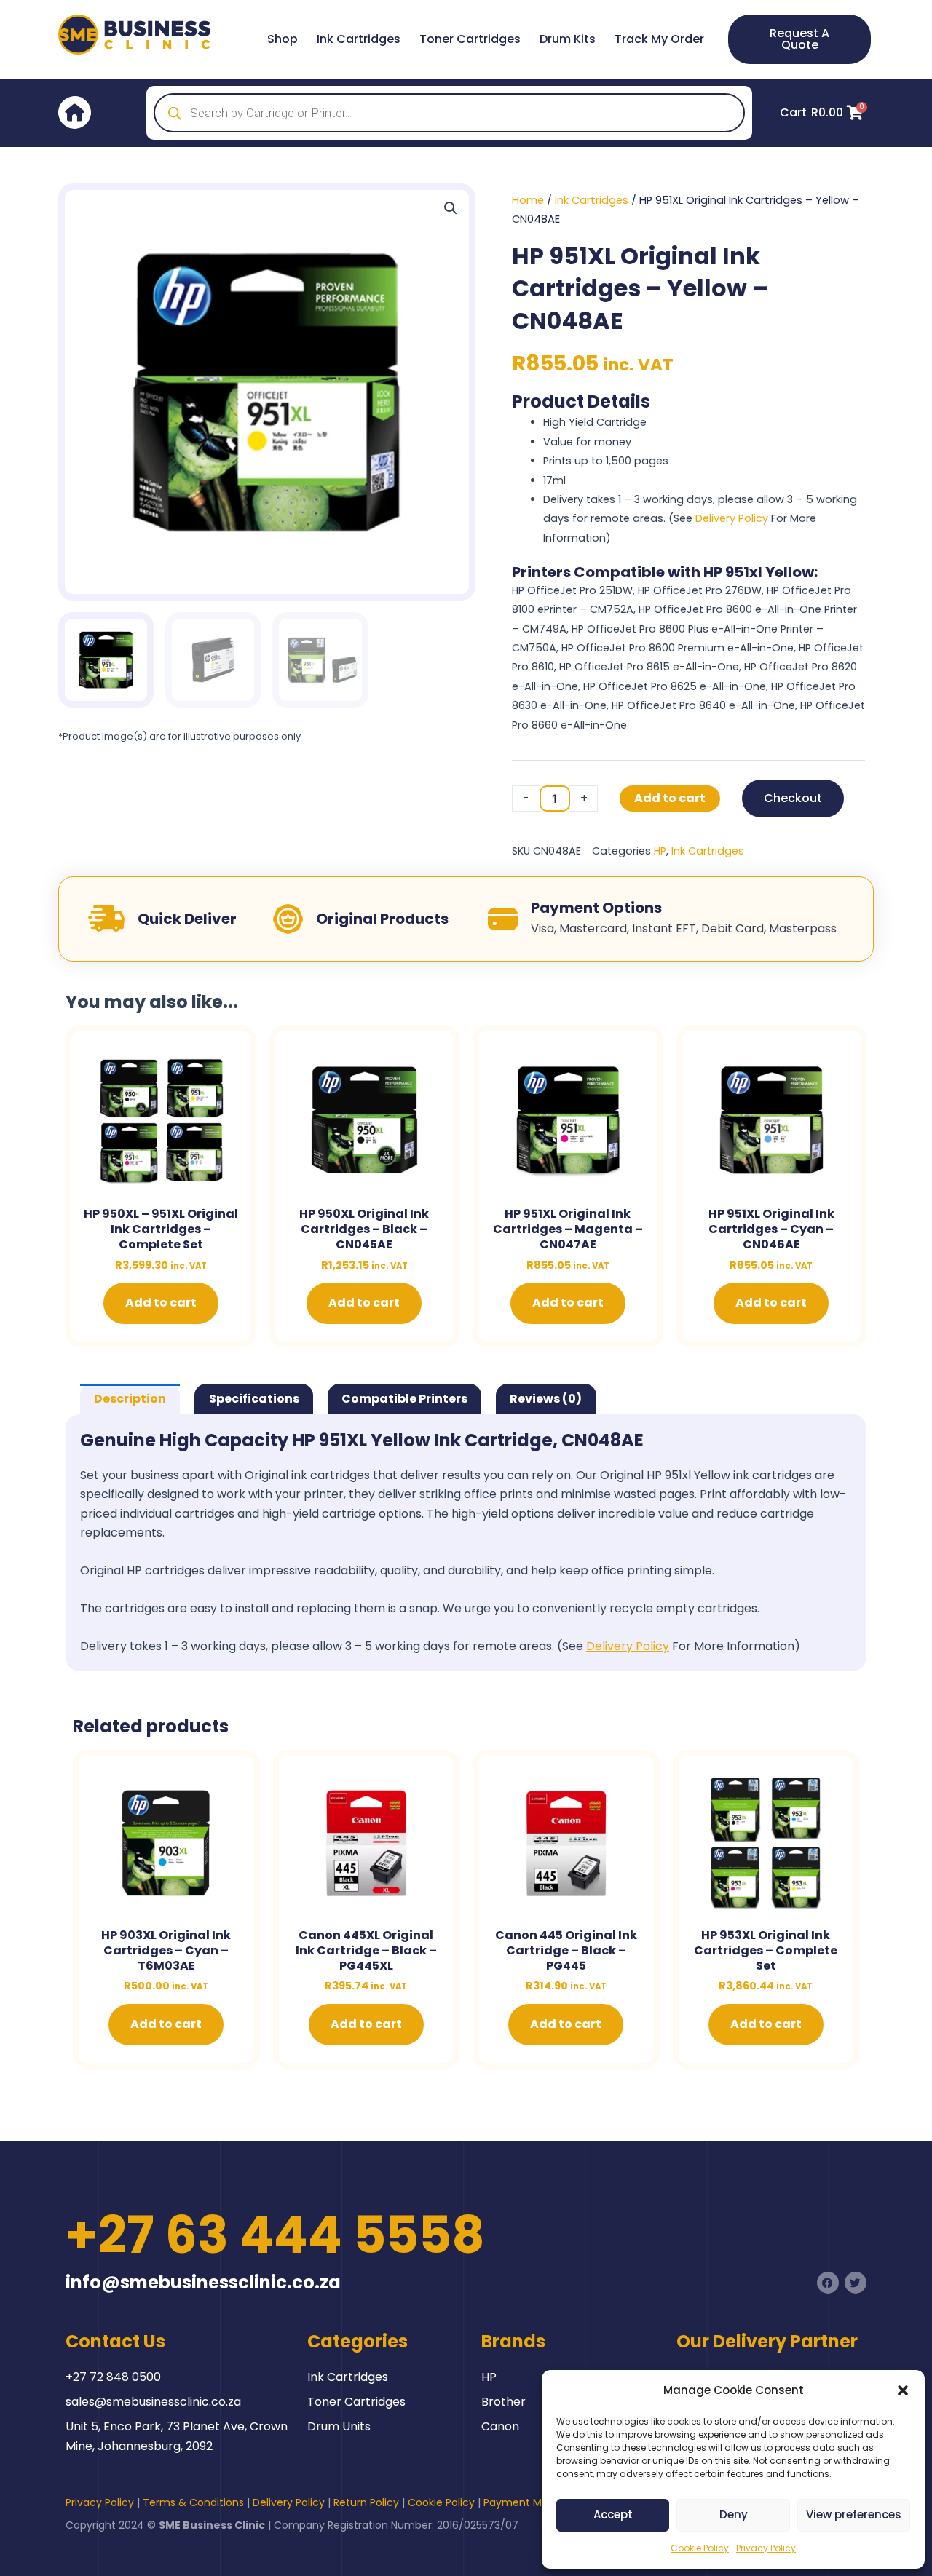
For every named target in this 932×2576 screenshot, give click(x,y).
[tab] (130, 1399)
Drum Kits (568, 39)
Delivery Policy (732, 518)
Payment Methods (530, 2502)
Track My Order (659, 39)
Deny (734, 2514)
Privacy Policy (766, 2548)
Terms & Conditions (193, 2502)
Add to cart (670, 798)
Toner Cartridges (470, 39)
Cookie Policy (700, 2548)
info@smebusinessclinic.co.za (203, 2282)
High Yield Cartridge (595, 422)
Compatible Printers (404, 1399)
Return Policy (366, 2502)
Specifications (254, 1399)
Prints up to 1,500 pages (606, 461)
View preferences (854, 2514)
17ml (554, 480)
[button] (903, 2390)
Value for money (587, 442)
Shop (283, 39)
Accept (613, 2514)
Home (528, 200)
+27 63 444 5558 (275, 2235)
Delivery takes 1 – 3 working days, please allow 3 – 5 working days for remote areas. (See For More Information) (700, 519)
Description (130, 1399)
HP (660, 851)
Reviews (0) (546, 1399)
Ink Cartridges (359, 39)
